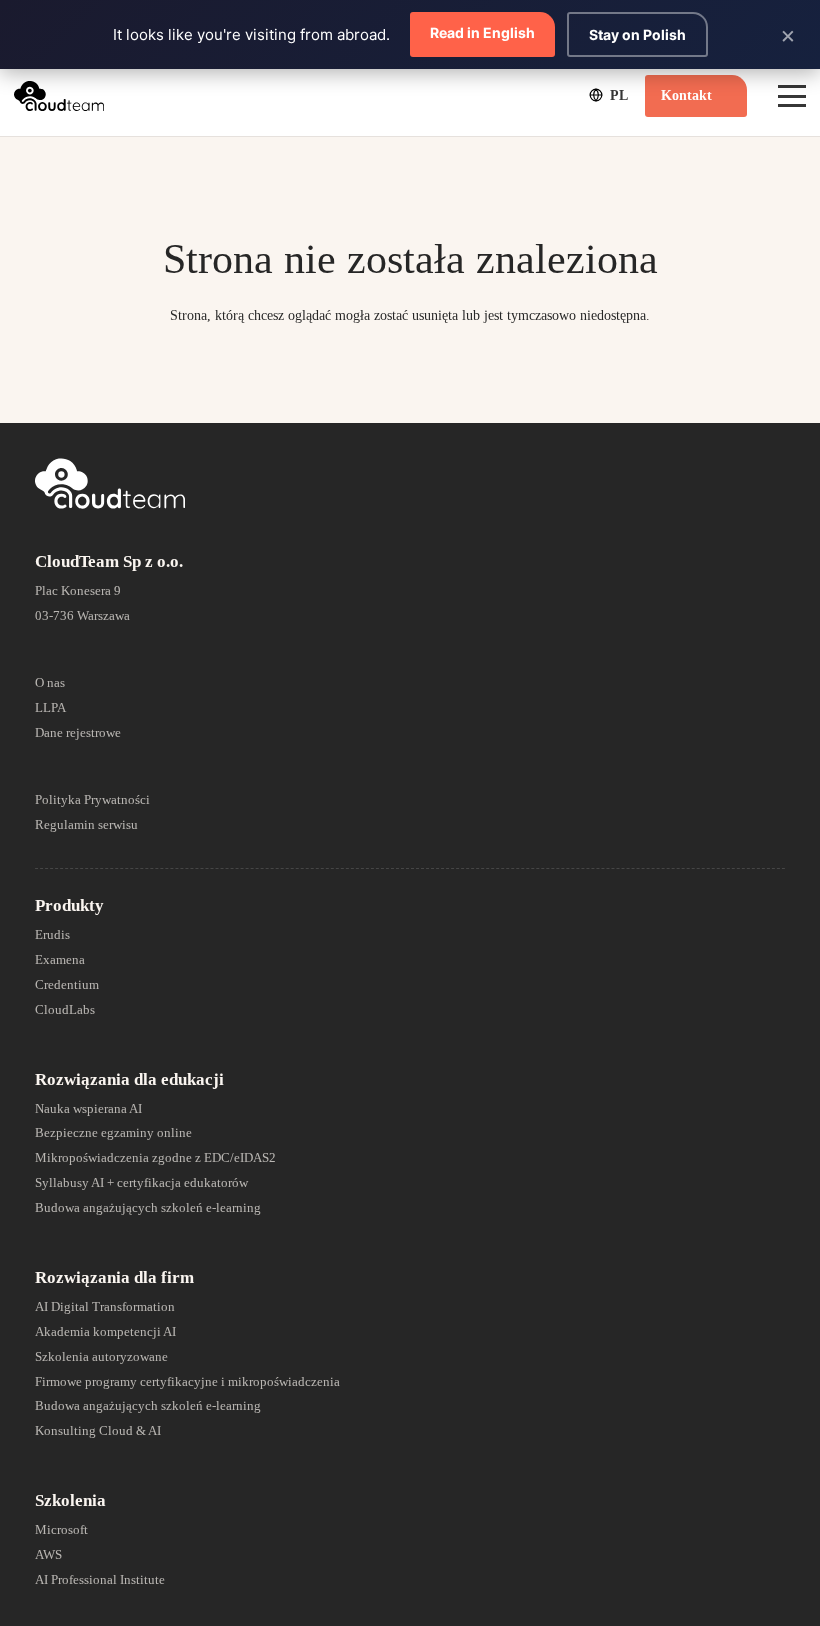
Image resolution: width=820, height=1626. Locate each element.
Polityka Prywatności (92, 799)
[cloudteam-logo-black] (59, 96)
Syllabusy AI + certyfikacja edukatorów (141, 1182)
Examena (60, 959)
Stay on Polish (637, 34)
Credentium (67, 984)
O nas (50, 682)
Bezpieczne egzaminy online (113, 1132)
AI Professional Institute (100, 1579)
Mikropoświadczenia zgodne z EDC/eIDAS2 (155, 1157)
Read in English (482, 32)
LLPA (50, 707)
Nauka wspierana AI (88, 1108)
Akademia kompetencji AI (105, 1331)
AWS (48, 1554)
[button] (607, 95)
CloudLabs (65, 1009)
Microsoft (61, 1529)
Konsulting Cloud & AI (98, 1430)
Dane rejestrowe (78, 732)
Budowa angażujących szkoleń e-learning (148, 1207)
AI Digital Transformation (105, 1306)
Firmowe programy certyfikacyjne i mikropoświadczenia (187, 1381)
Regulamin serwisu (86, 824)
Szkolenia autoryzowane (101, 1356)
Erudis (52, 934)
